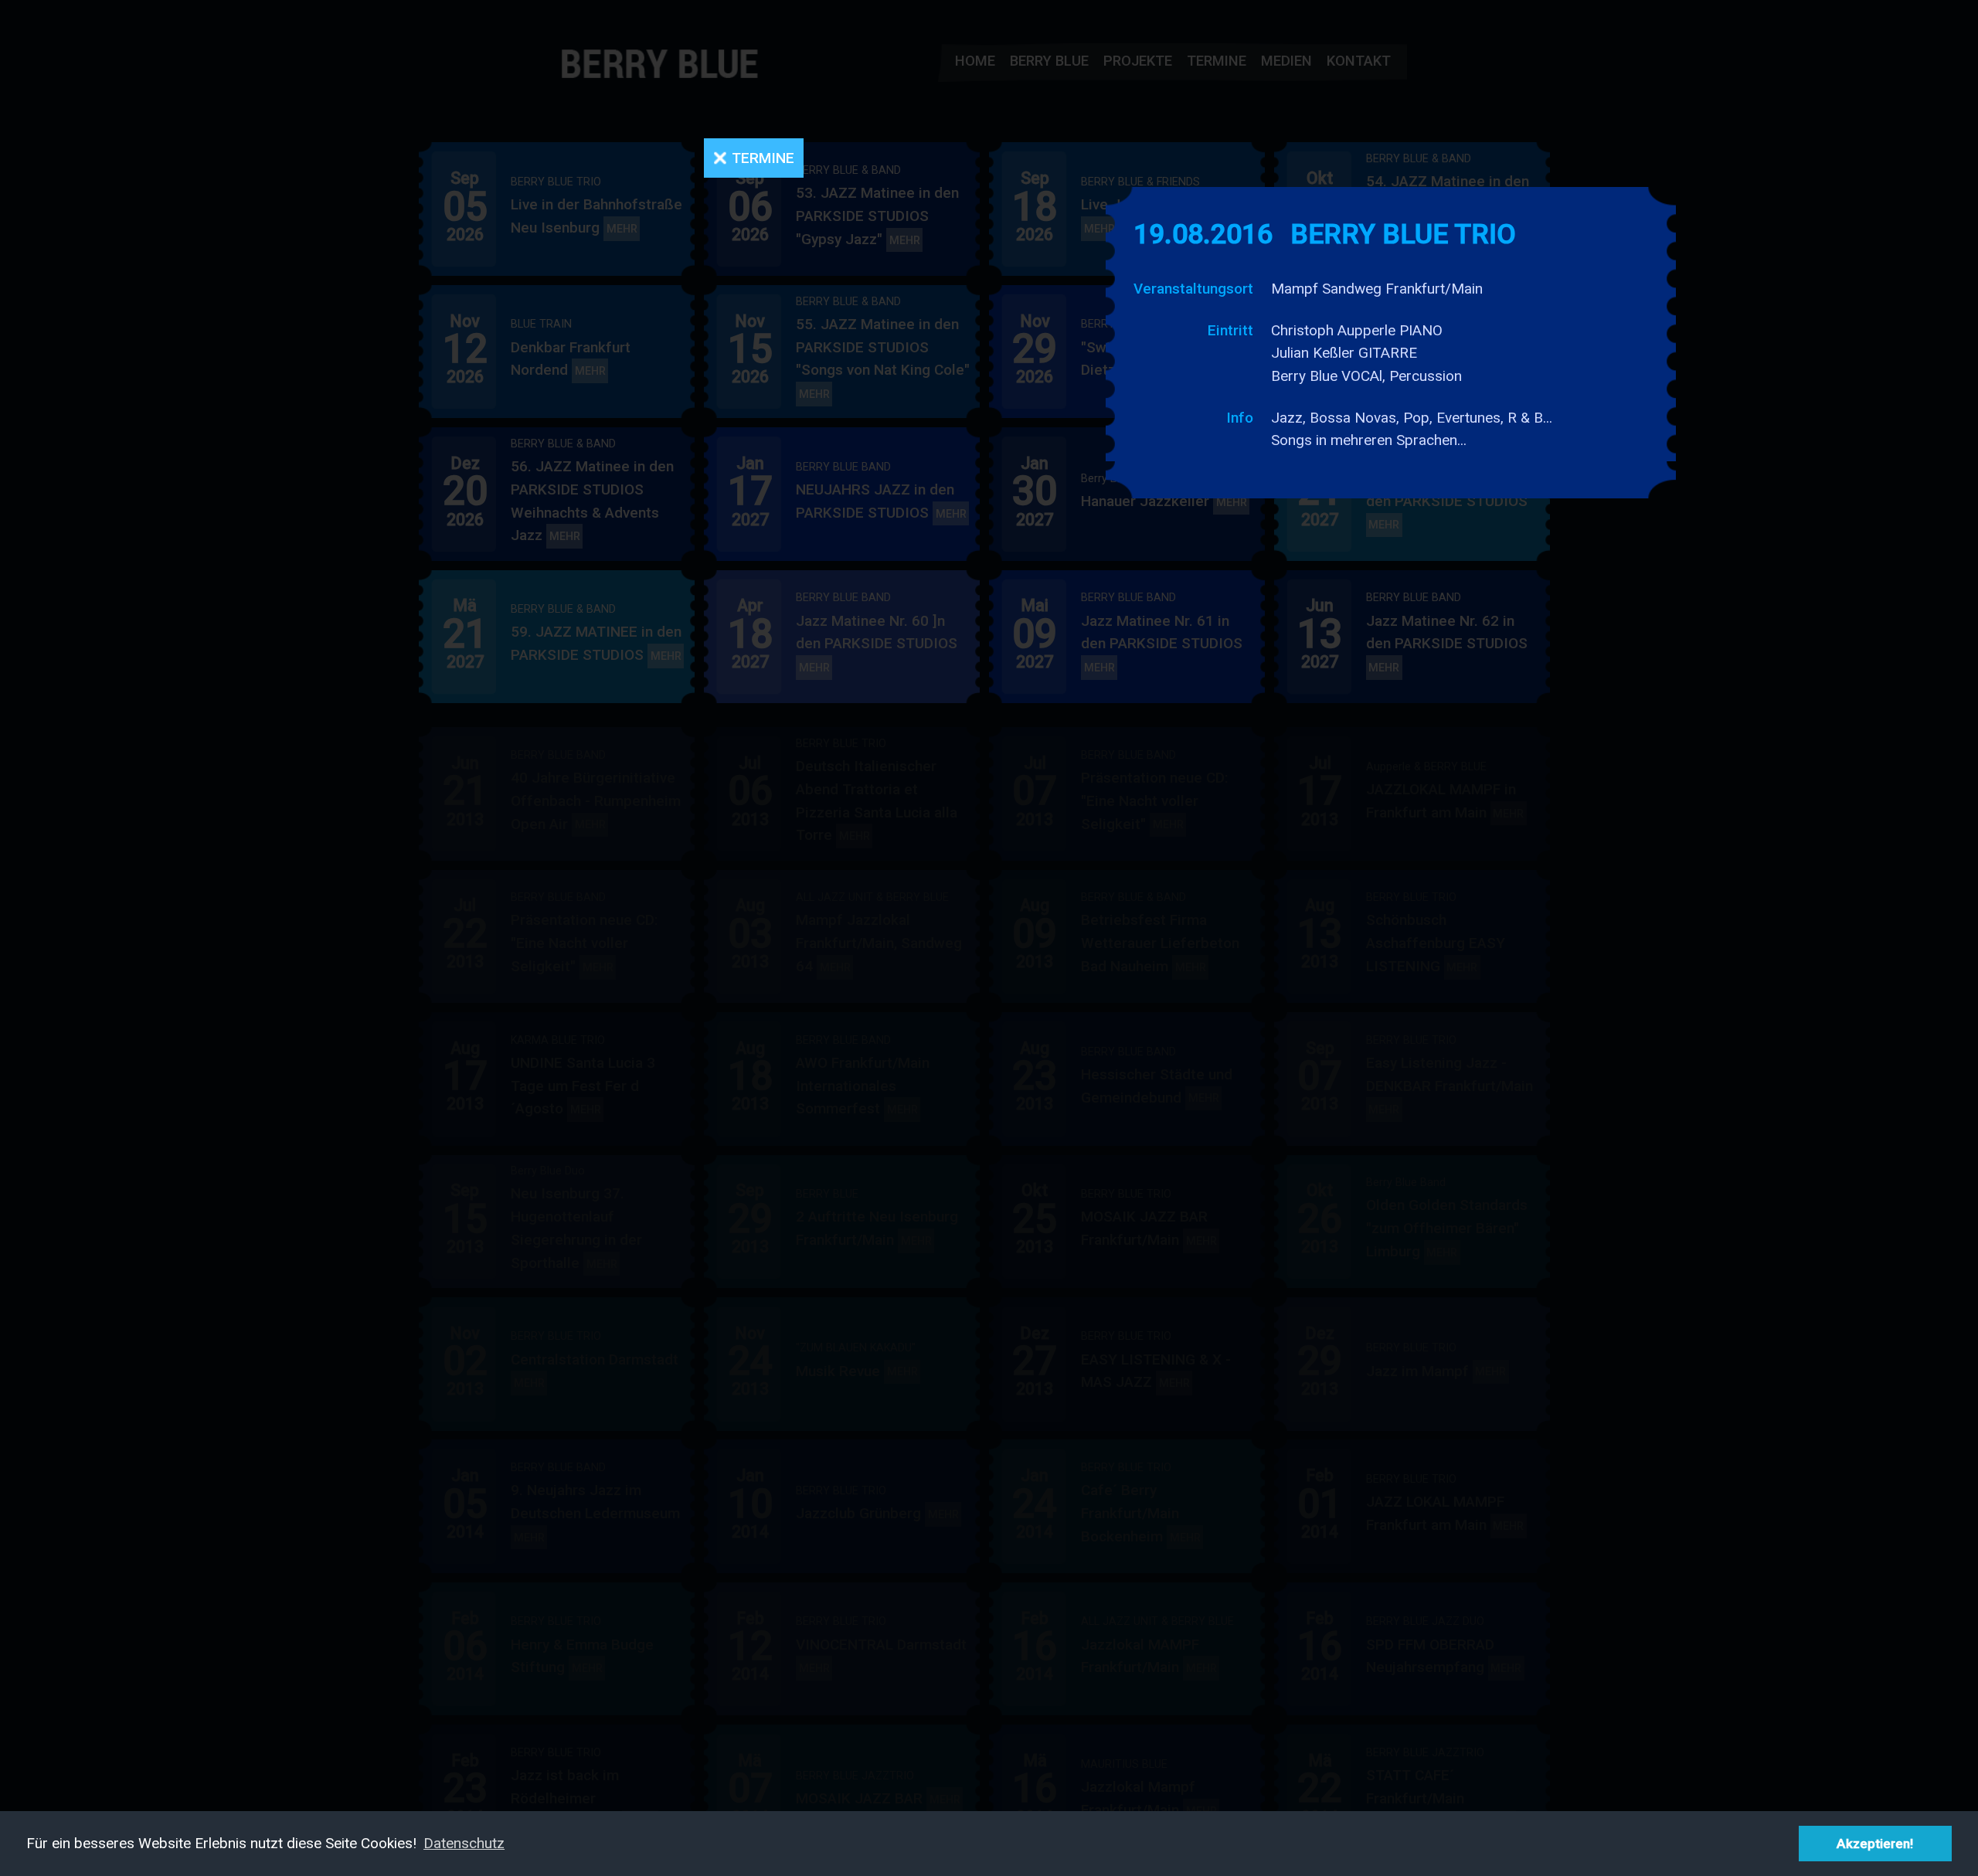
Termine (763, 158)
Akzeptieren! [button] (1875, 1844)
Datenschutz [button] (464, 1843)
